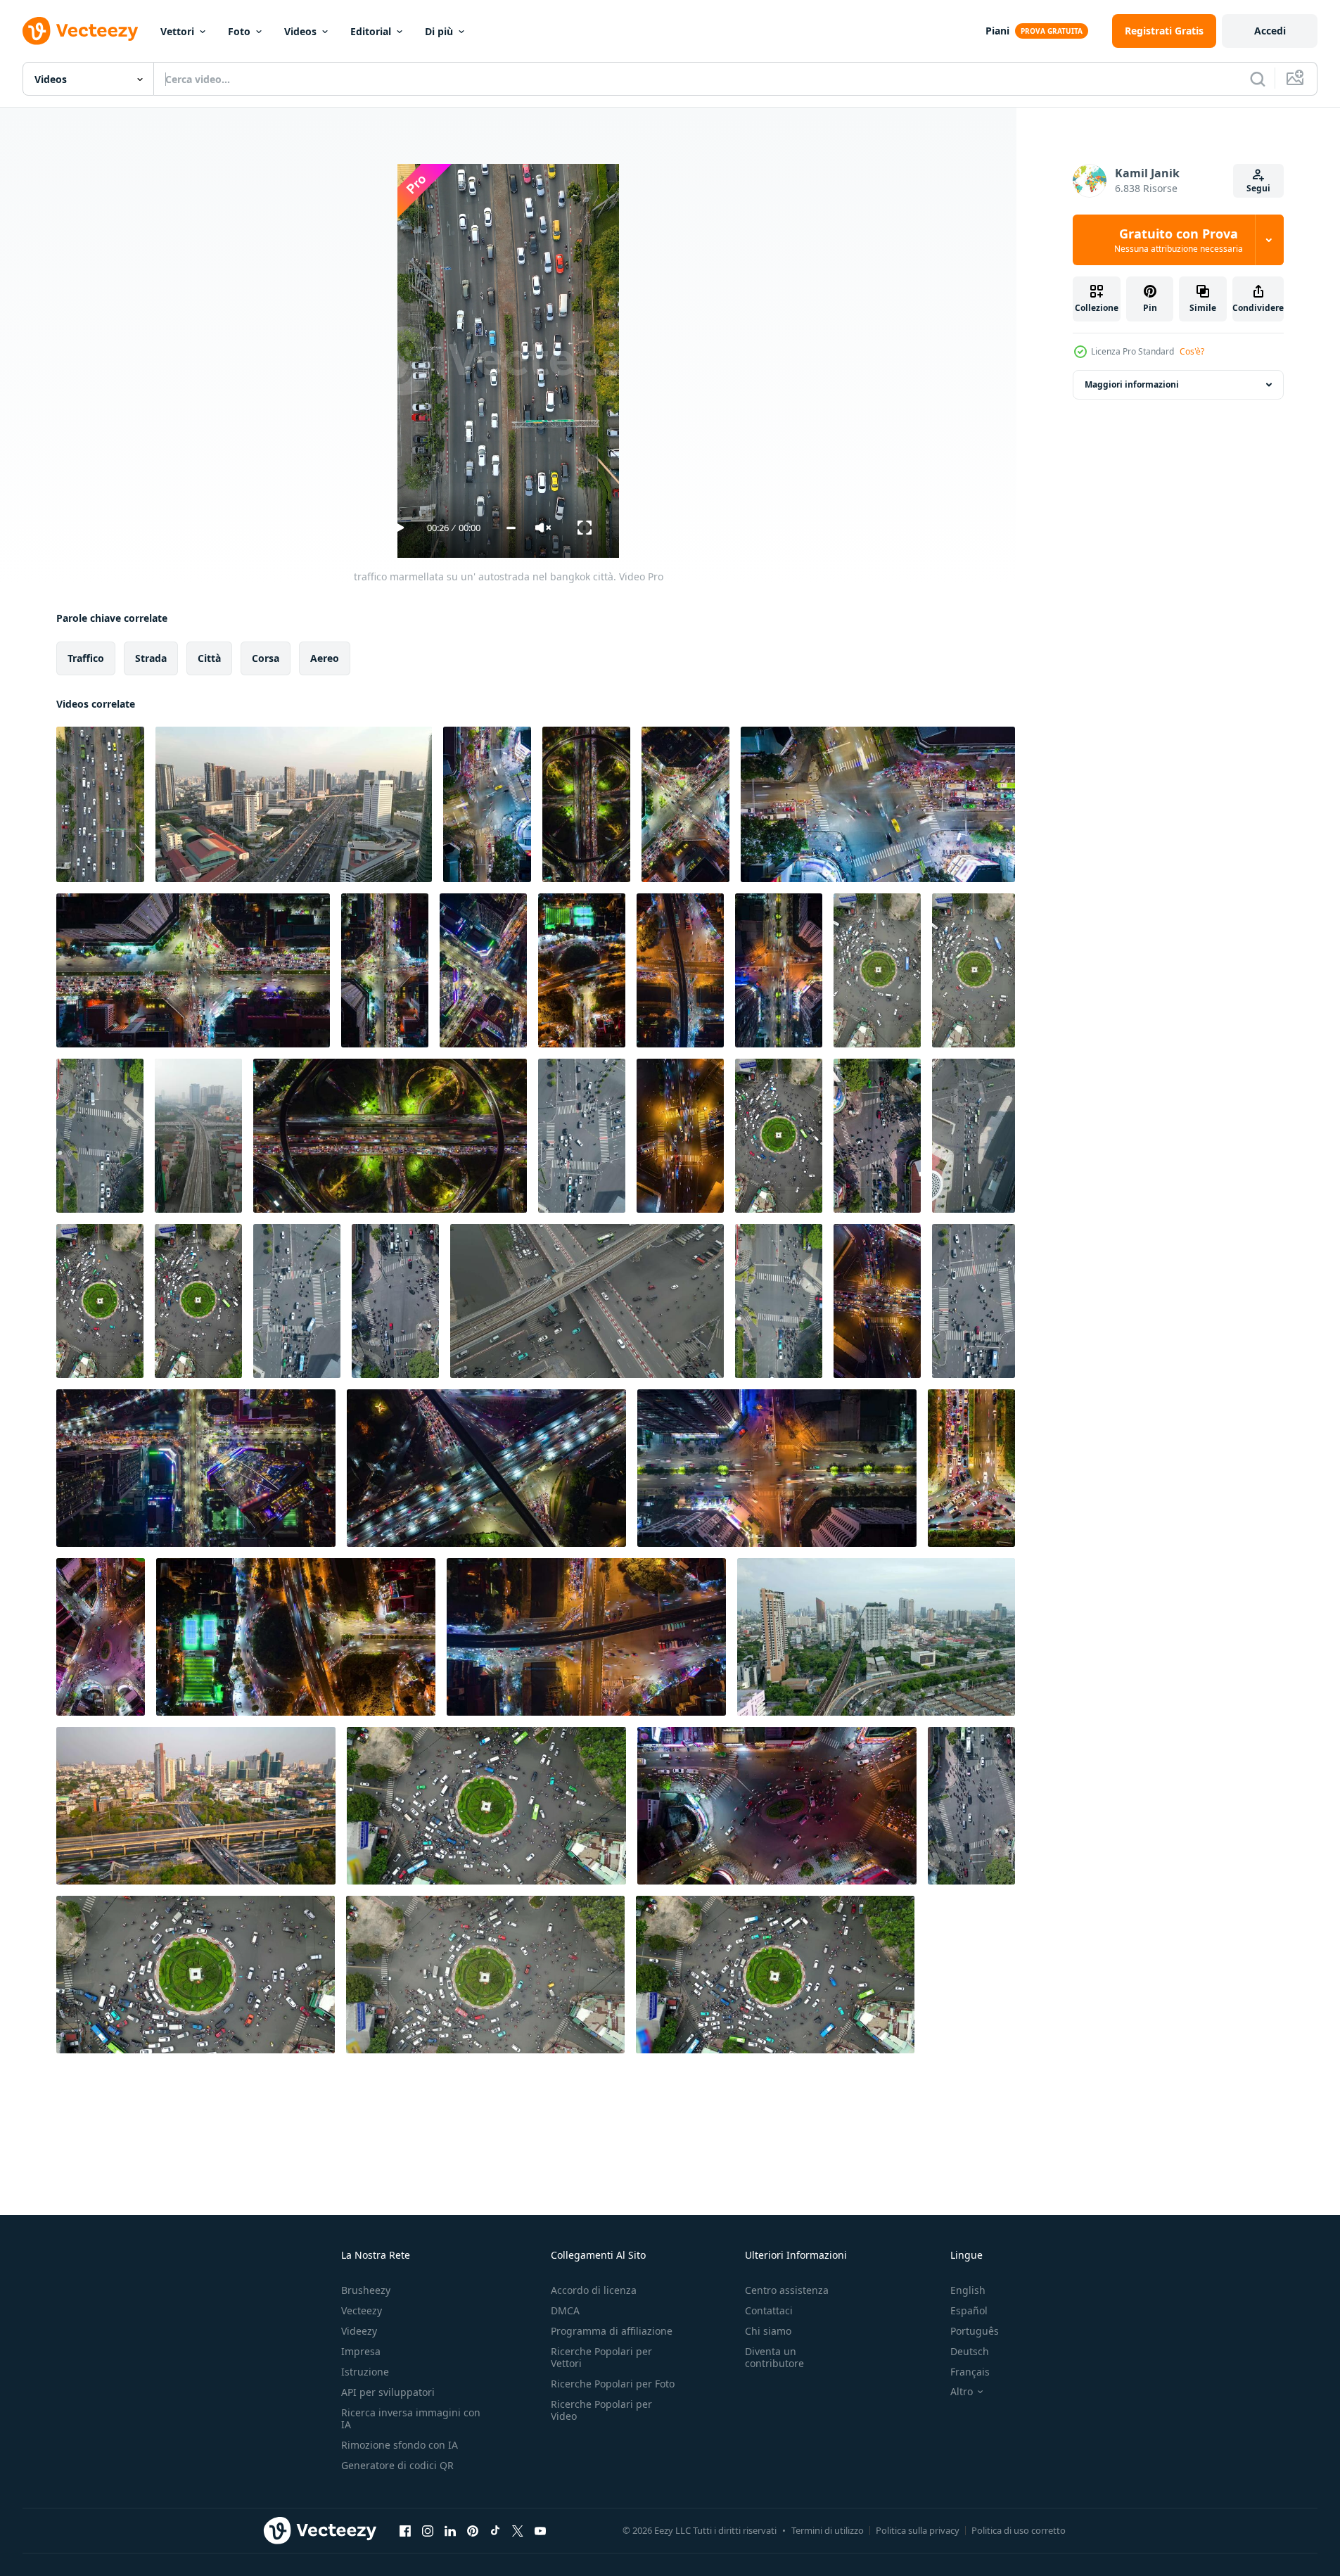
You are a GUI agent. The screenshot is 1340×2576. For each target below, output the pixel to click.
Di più (439, 31)
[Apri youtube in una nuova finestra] (540, 2530)
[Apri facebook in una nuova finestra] (405, 2530)
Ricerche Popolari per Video (601, 2410)
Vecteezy (362, 2310)
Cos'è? (1192, 351)
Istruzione (365, 2372)
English (968, 2290)
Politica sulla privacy (918, 2530)
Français (970, 2372)
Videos (300, 31)
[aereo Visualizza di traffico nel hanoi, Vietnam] (198, 1136)
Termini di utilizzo (828, 2530)
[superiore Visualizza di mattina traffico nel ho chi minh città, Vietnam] (974, 1136)
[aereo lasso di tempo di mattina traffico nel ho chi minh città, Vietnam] (877, 1136)
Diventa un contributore (774, 2357)
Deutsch (970, 2351)
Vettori (177, 31)
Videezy (359, 2331)
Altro (962, 2392)
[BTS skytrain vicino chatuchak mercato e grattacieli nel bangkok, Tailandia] (876, 1637)
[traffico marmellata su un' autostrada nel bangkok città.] (100, 804)
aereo (325, 658)
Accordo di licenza (594, 2290)
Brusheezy (366, 2290)
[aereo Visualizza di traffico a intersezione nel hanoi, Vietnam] (587, 1301)
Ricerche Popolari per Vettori (601, 2357)
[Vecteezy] (80, 31)
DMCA (565, 2310)
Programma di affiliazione (612, 2331)
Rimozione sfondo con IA (400, 2445)
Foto (239, 31)
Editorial (371, 31)
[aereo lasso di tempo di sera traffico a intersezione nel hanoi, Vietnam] (193, 970)
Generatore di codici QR (397, 2465)
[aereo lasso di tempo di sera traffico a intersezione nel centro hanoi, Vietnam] (483, 970)
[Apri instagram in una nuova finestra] (428, 2530)
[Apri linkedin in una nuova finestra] (450, 2530)
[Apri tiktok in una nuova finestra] (495, 2530)
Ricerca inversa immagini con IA (411, 2418)
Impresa (361, 2351)
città (209, 658)
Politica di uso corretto (1019, 2530)
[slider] (511, 528)
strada (151, 658)
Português (975, 2331)
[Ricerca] (1258, 79)
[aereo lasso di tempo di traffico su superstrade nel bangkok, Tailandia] (196, 1806)
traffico (86, 658)
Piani (997, 31)
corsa (266, 658)
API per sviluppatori (388, 2392)
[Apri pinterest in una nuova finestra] (473, 2530)
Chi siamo (768, 2331)
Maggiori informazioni (1132, 384)
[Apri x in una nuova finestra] (518, 2530)
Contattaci (769, 2310)
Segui (1258, 188)
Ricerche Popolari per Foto (613, 2384)
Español (969, 2310)
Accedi (1270, 31)
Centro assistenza (787, 2290)
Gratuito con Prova (1179, 240)
